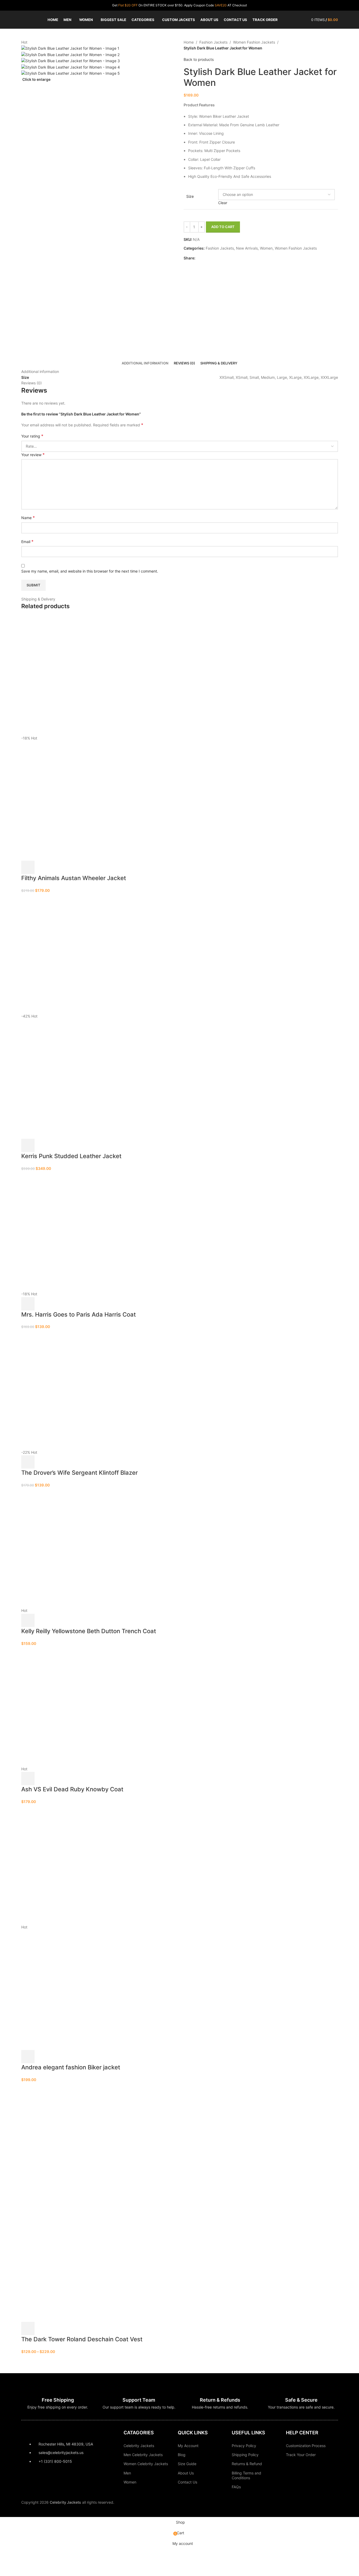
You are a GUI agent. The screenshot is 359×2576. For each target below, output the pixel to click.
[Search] (304, 20)
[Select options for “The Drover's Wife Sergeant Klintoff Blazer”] (28, 1462)
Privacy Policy (244, 2446)
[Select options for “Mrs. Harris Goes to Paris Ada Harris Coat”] (28, 1304)
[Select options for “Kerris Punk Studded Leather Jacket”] (28, 1145)
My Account (188, 2446)
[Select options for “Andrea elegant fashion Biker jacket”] (28, 2057)
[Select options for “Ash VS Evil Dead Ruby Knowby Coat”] (28, 1779)
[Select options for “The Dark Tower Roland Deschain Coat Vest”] (28, 2329)
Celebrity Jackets (139, 2446)
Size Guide (187, 2464)
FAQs (236, 2487)
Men (127, 2473)
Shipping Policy (245, 2455)
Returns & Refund (247, 2464)
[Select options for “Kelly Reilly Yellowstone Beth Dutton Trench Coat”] (28, 1620)
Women (130, 2482)
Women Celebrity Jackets (146, 2464)
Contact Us (187, 2482)
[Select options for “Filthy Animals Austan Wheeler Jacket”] (28, 867)
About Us (186, 2473)
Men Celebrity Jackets (143, 2455)
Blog (182, 2455)
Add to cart (223, 227)
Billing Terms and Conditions (246, 2475)
